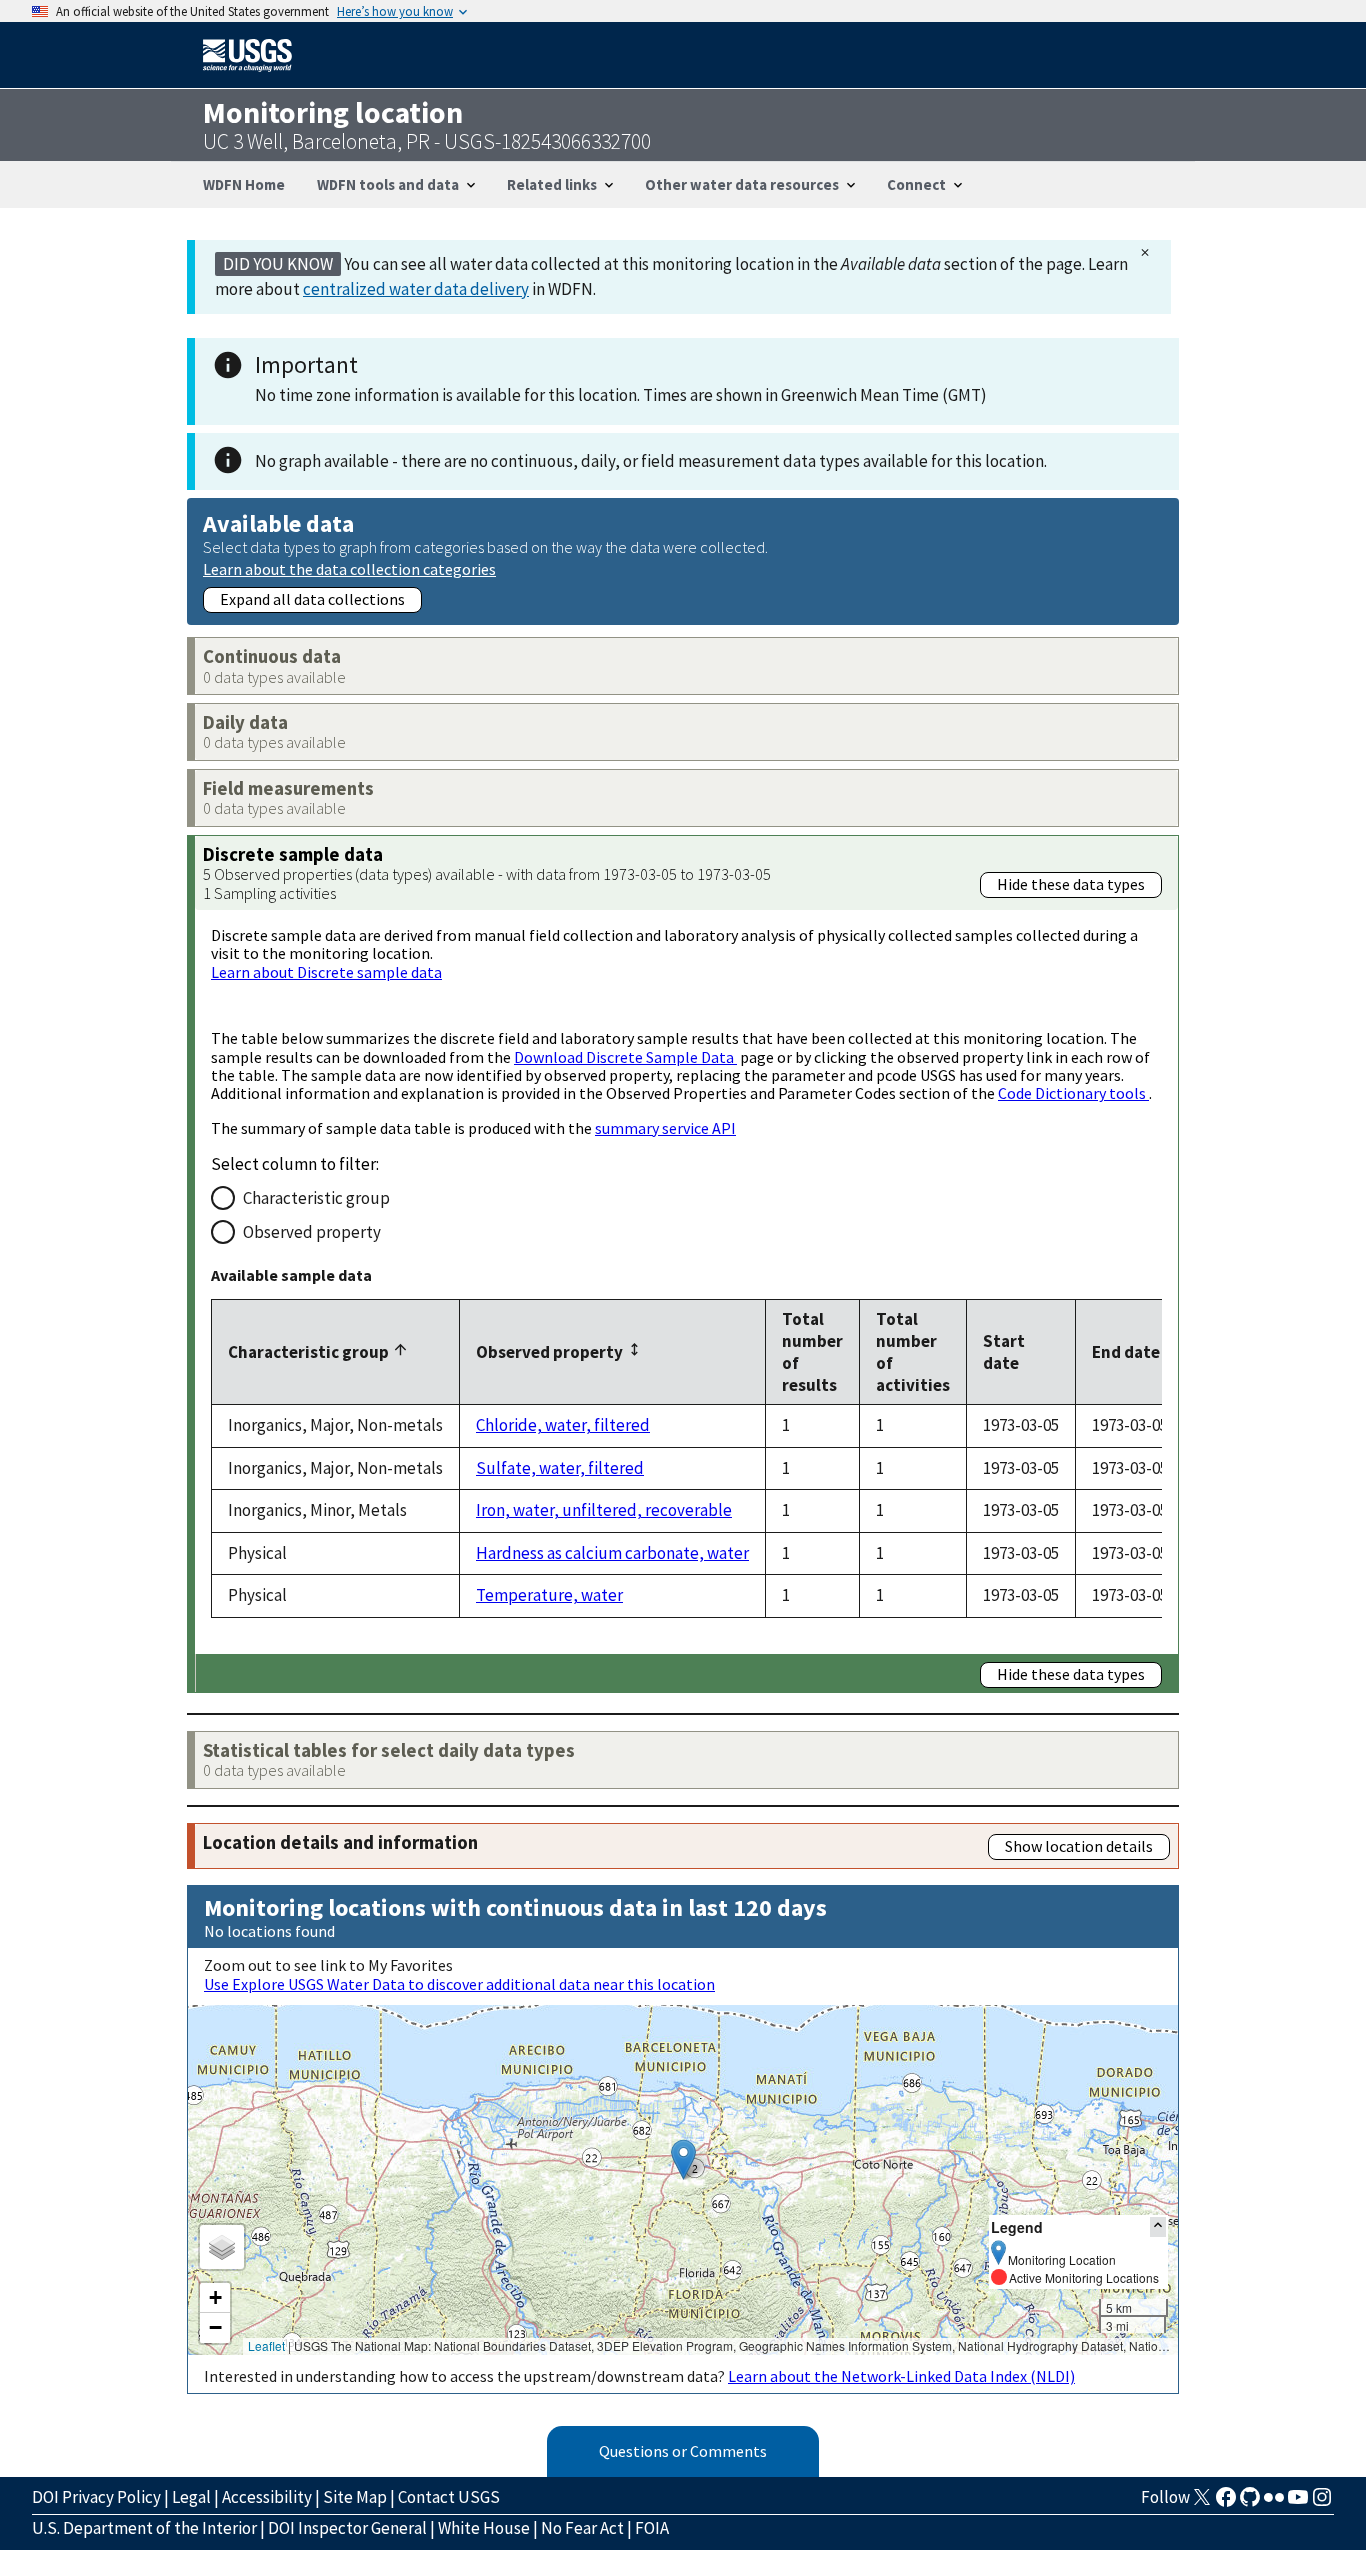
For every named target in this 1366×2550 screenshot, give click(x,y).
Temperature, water (549, 1595)
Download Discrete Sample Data (625, 1057)
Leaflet (266, 2345)
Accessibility (267, 2497)
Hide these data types (1071, 884)
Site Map (355, 2497)
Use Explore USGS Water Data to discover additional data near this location (459, 1984)
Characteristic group (316, 1198)
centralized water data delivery (416, 289)
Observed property (312, 1232)
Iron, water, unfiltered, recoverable (604, 1510)
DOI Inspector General (347, 2528)
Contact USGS (449, 2497)
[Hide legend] (1158, 2226)
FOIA (652, 2528)
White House (484, 2528)
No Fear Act (582, 2528)
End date (1126, 1352)
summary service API (665, 1128)
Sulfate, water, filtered (560, 1468)
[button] (683, 2159)
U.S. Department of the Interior (144, 2528)
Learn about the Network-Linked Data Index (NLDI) (901, 2376)
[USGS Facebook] (1226, 2503)
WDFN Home (244, 184)
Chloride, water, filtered (563, 1425)
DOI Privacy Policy (96, 2497)
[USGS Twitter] (1202, 2503)
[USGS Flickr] (1274, 2503)
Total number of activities (913, 1352)
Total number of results (812, 1352)
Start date (1004, 1352)
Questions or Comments (683, 2451)
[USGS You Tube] (1298, 2503)
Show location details (1079, 1846)
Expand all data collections (312, 599)
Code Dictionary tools (1073, 1093)
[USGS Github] (1250, 2503)
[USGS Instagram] (1322, 2503)
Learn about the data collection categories (349, 568)
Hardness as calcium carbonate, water (612, 1553)
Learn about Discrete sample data (326, 972)
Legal (191, 2497)
